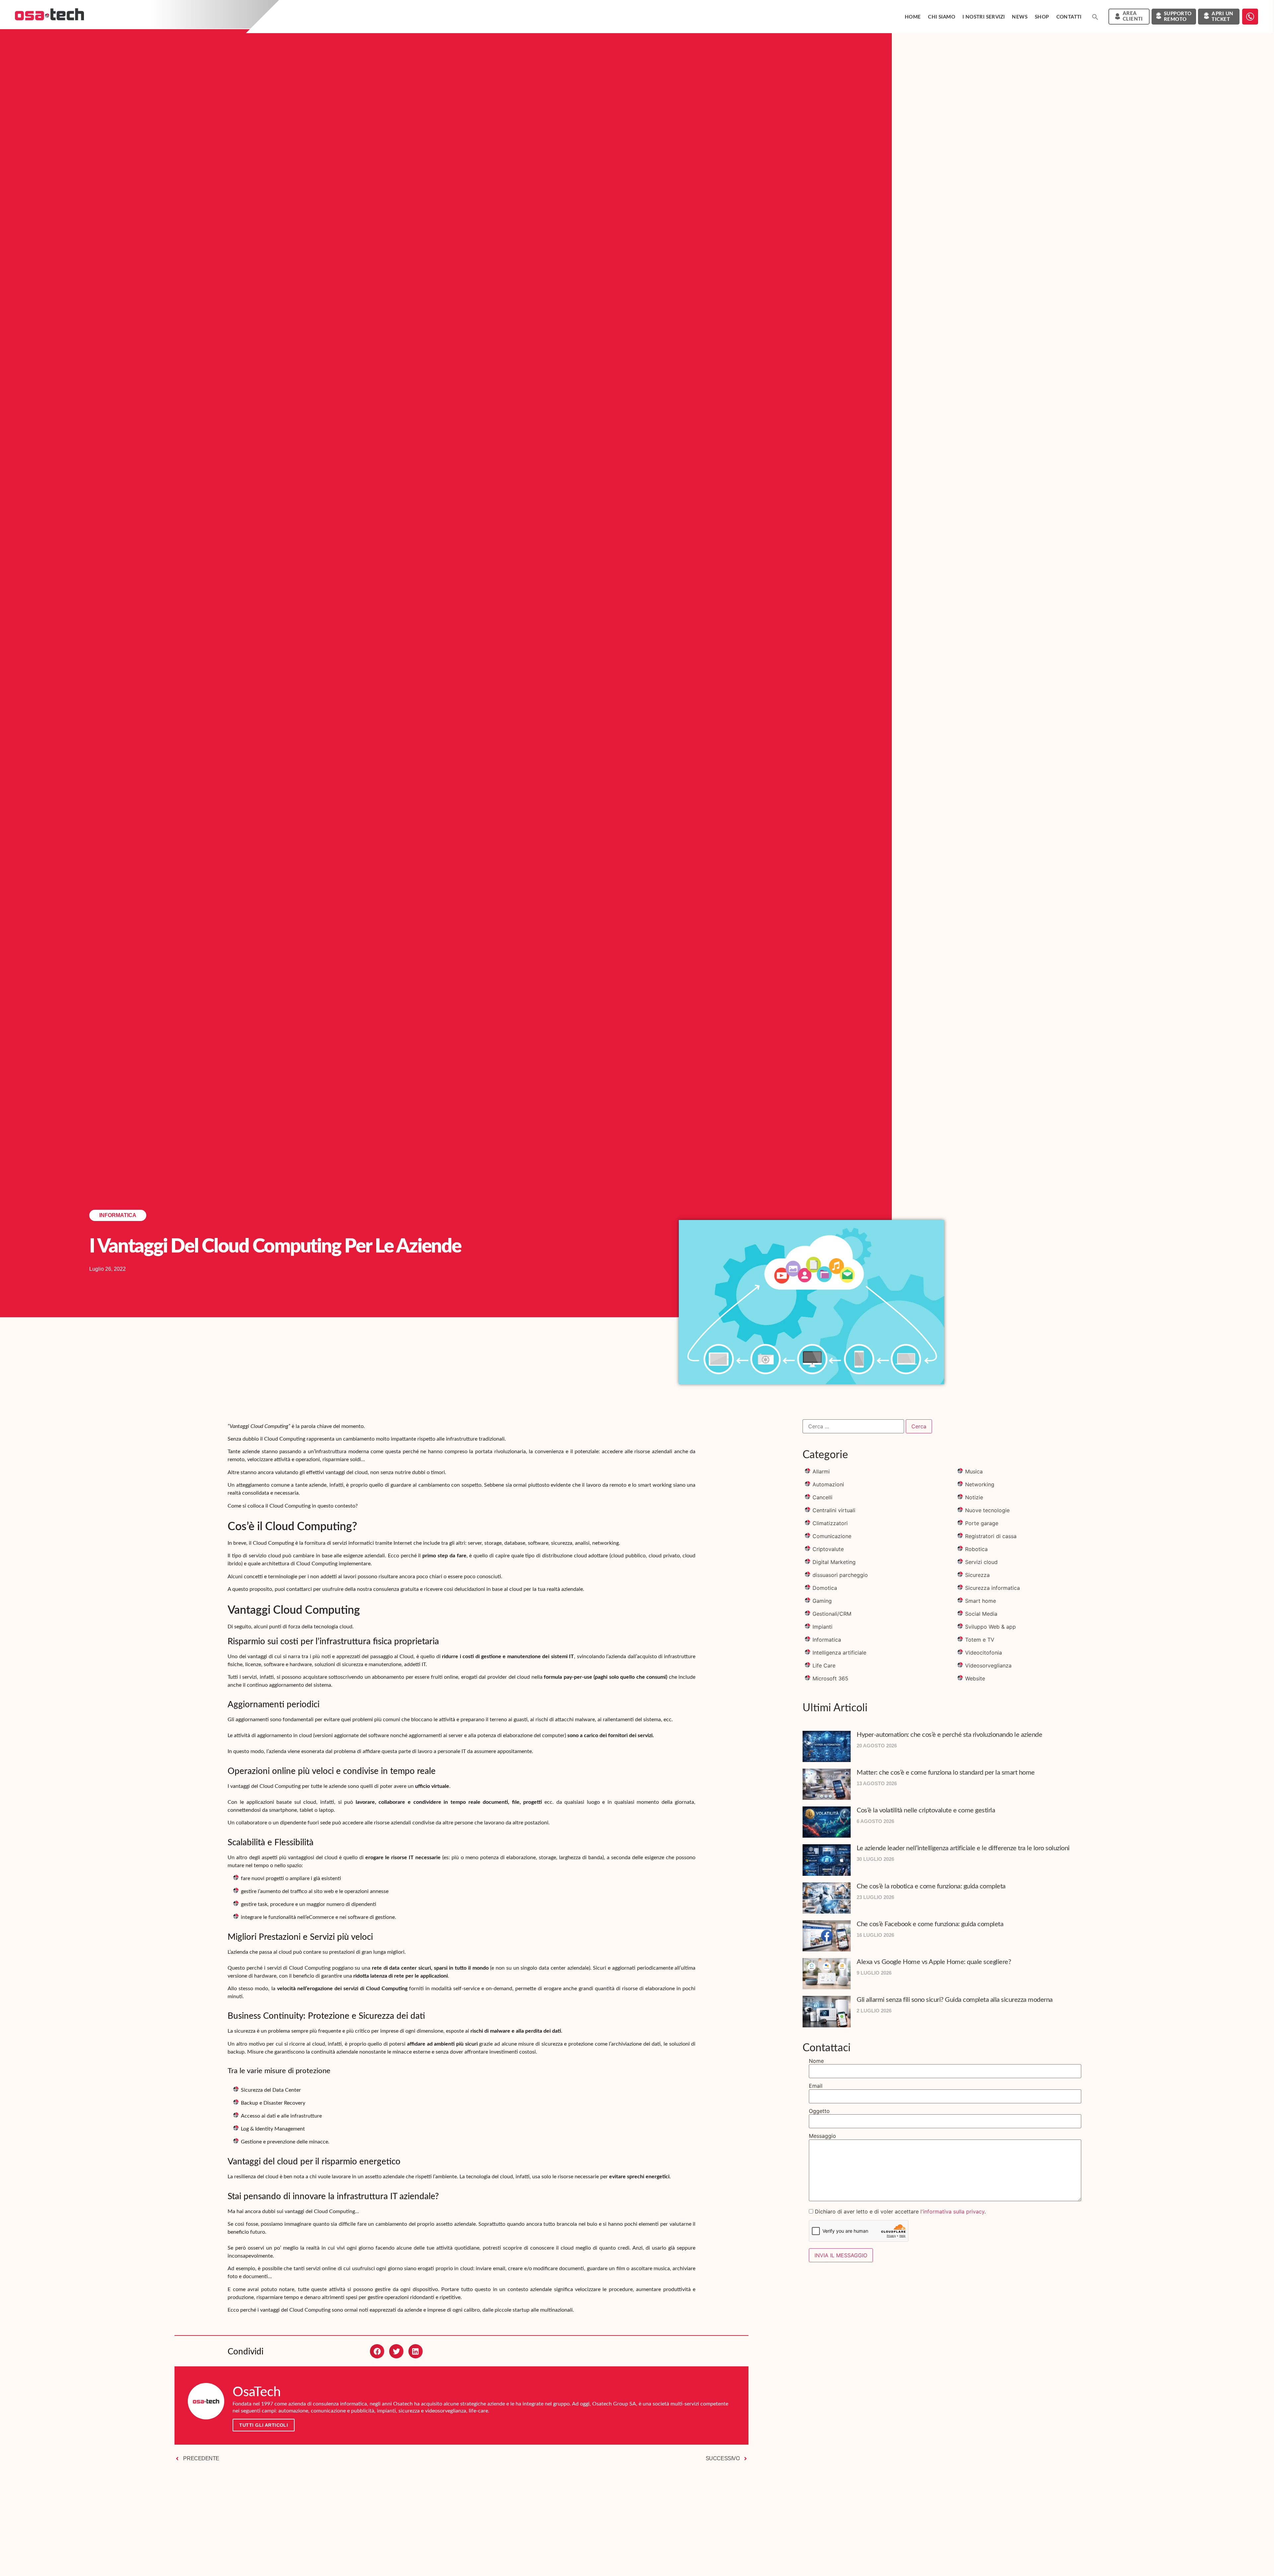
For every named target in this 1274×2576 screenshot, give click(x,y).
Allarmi (821, 1471)
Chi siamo (942, 17)
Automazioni (828, 1484)
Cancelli (822, 1497)
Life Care (824, 1665)
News (1020, 17)
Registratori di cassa (991, 1536)
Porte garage (982, 1523)
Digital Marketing (834, 1562)
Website (975, 1678)
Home (913, 17)
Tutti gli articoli (264, 2425)
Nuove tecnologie (987, 1510)
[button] (1095, 17)
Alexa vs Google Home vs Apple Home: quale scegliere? (934, 1962)
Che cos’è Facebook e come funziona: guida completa (930, 1924)
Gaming (822, 1601)
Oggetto (819, 2111)
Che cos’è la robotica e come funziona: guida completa (931, 1886)
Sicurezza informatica (992, 1588)
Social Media (981, 1614)
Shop (1042, 17)
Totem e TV (980, 1640)
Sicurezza (977, 1575)
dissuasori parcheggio (840, 1575)
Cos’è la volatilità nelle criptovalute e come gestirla (926, 1810)
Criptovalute (828, 1549)
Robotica (976, 1549)
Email (816, 2086)
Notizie (974, 1497)
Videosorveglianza (988, 1665)
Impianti (822, 1627)
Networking (980, 1484)
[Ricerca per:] (853, 1426)
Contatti (1069, 17)
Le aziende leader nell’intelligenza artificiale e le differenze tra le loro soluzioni (963, 1848)
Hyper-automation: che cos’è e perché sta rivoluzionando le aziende (949, 1735)
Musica (974, 1471)
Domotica (825, 1588)
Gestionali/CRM (832, 1614)
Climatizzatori (830, 1523)
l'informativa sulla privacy (952, 2211)
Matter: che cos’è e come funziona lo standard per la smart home (946, 1773)
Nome (816, 2061)
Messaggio (822, 2136)
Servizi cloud (981, 1562)
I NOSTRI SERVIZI (984, 17)
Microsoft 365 (830, 1678)
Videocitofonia (984, 1653)
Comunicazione (832, 1536)
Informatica (118, 1215)
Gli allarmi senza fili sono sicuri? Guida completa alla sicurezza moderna (955, 2000)
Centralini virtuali (834, 1510)
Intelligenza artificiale (839, 1653)
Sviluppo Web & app (991, 1627)
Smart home (981, 1601)
